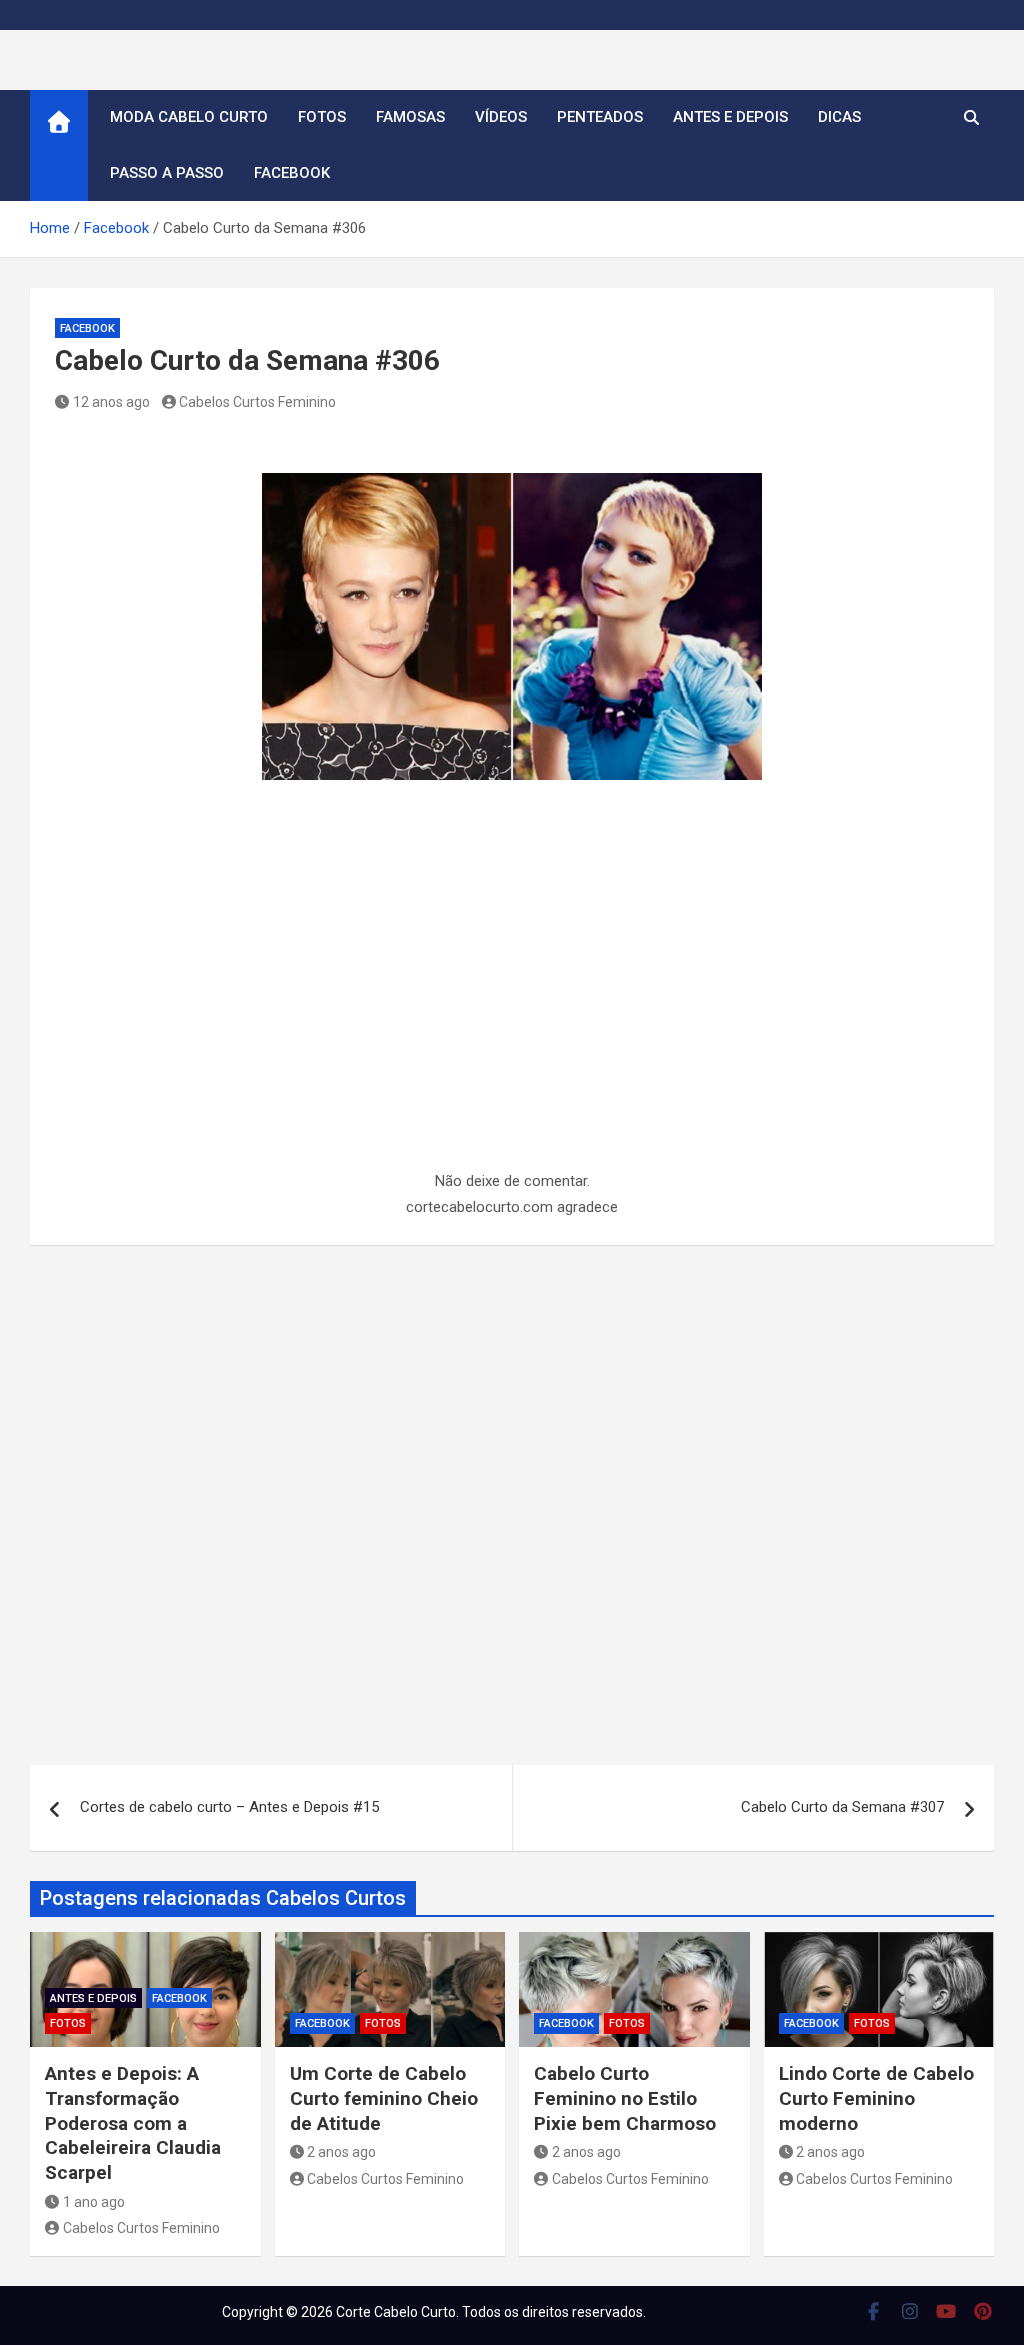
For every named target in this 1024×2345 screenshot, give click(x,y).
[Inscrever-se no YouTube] (946, 2311)
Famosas (410, 117)
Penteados (600, 117)
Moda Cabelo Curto (189, 117)
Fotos (322, 117)
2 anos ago (341, 2152)
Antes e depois (730, 117)
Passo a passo (167, 173)
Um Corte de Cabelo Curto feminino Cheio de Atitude (384, 2098)
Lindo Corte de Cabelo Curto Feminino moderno (876, 2098)
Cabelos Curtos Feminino (257, 402)
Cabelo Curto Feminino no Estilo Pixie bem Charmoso (625, 2098)
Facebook (292, 173)
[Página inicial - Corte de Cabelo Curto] (59, 145)
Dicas (839, 117)
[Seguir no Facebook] (873, 2311)
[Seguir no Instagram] (910, 2311)
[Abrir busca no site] (971, 118)
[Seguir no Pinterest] (983, 2311)
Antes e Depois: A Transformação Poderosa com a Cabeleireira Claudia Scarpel (133, 2123)
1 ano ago (94, 2202)
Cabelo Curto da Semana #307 (842, 1807)
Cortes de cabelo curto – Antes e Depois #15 (229, 1807)
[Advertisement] (512, 1021)
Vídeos (501, 117)
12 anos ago (111, 402)
